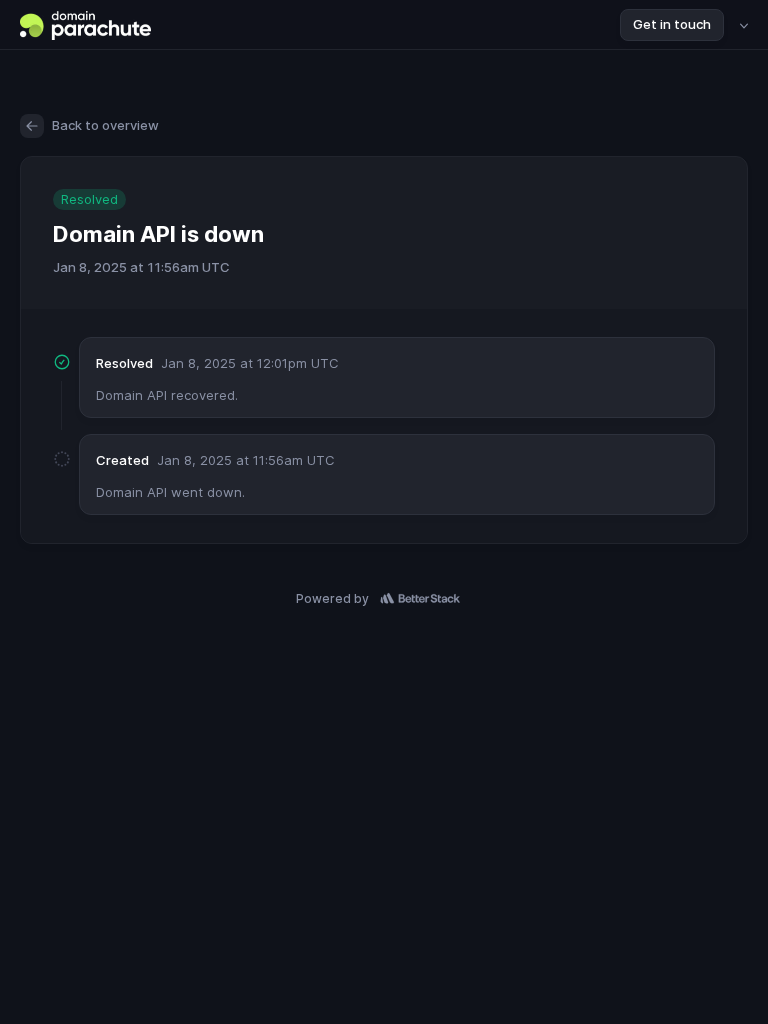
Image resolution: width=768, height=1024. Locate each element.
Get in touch (672, 24)
